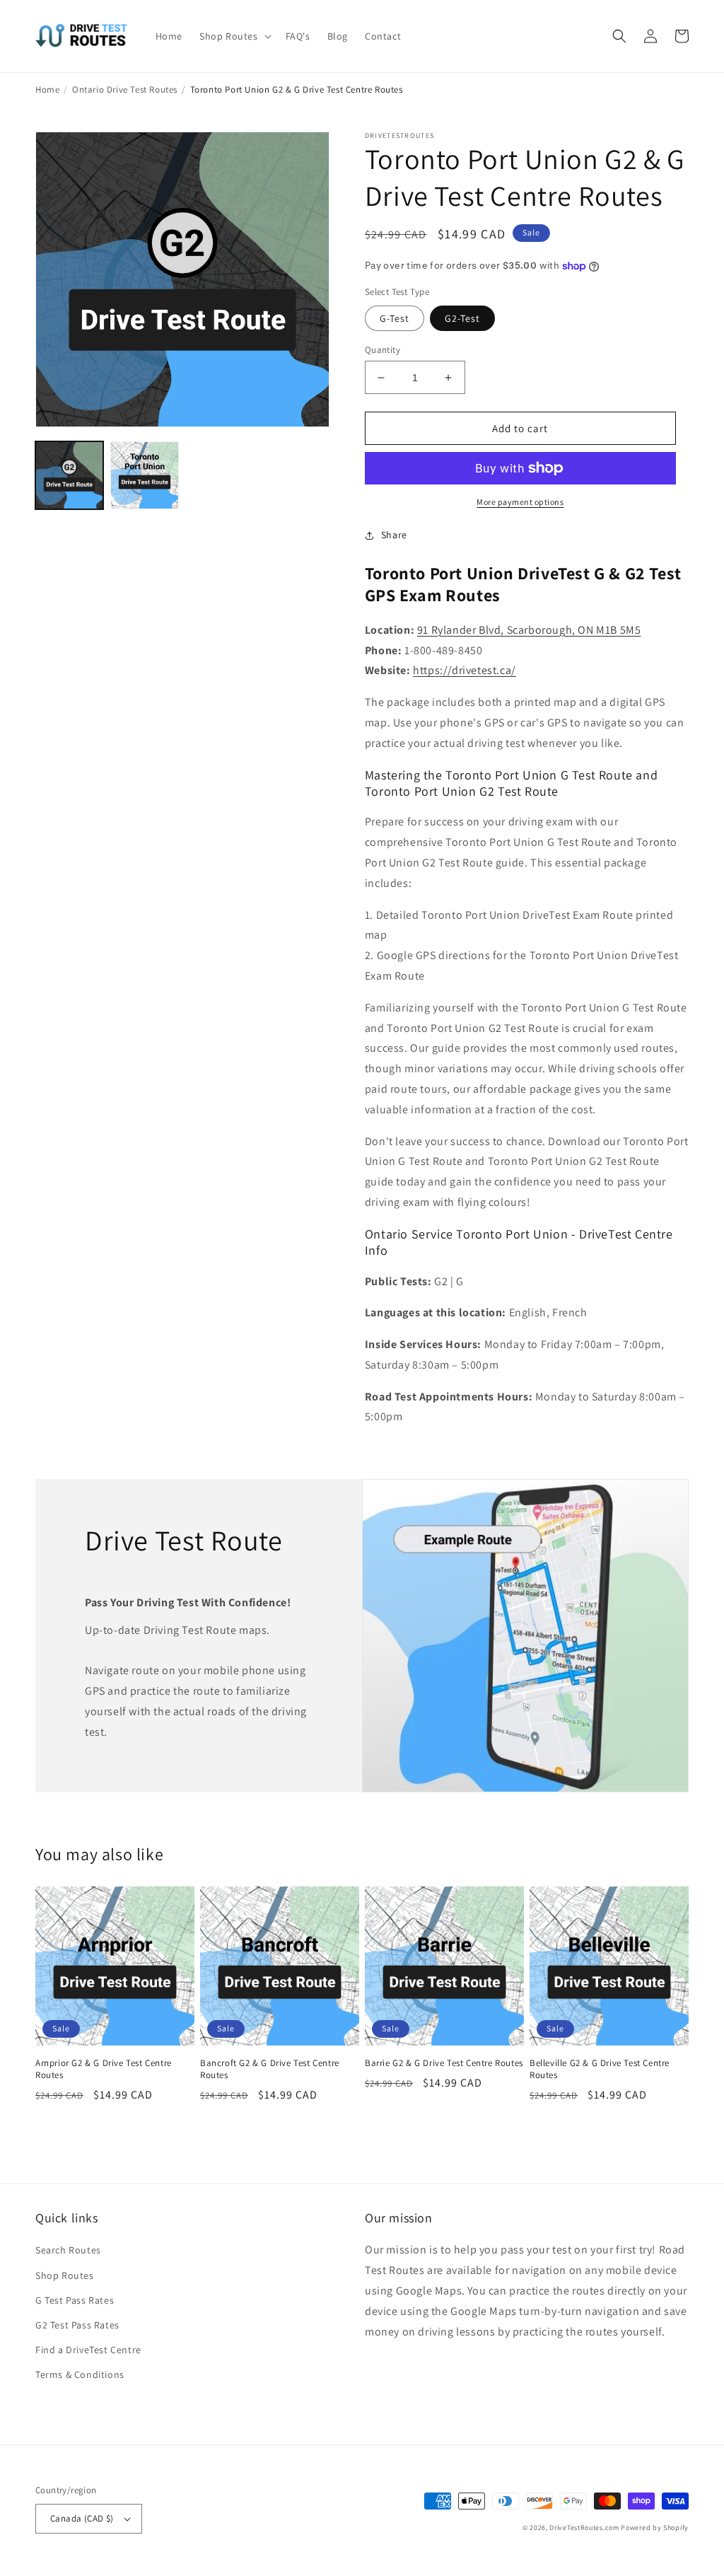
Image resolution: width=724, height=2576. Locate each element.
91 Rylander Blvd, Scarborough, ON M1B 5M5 (529, 630)
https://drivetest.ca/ (465, 670)
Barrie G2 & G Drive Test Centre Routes (444, 2063)
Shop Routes (65, 2275)
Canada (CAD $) (82, 2518)
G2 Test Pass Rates (77, 2325)
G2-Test (462, 318)
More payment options (520, 502)
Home (47, 89)
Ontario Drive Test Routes (125, 89)
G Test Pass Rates (75, 2300)
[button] (234, 36)
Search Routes (68, 2250)
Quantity (383, 350)
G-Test (395, 318)
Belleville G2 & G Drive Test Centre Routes (600, 2069)
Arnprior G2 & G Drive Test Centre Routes (104, 2069)
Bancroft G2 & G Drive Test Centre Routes (270, 2069)
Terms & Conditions (80, 2374)
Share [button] (394, 535)
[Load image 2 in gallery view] (144, 475)
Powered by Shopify (655, 2528)
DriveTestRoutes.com (584, 2528)
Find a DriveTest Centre (88, 2350)
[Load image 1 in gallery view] (69, 475)
